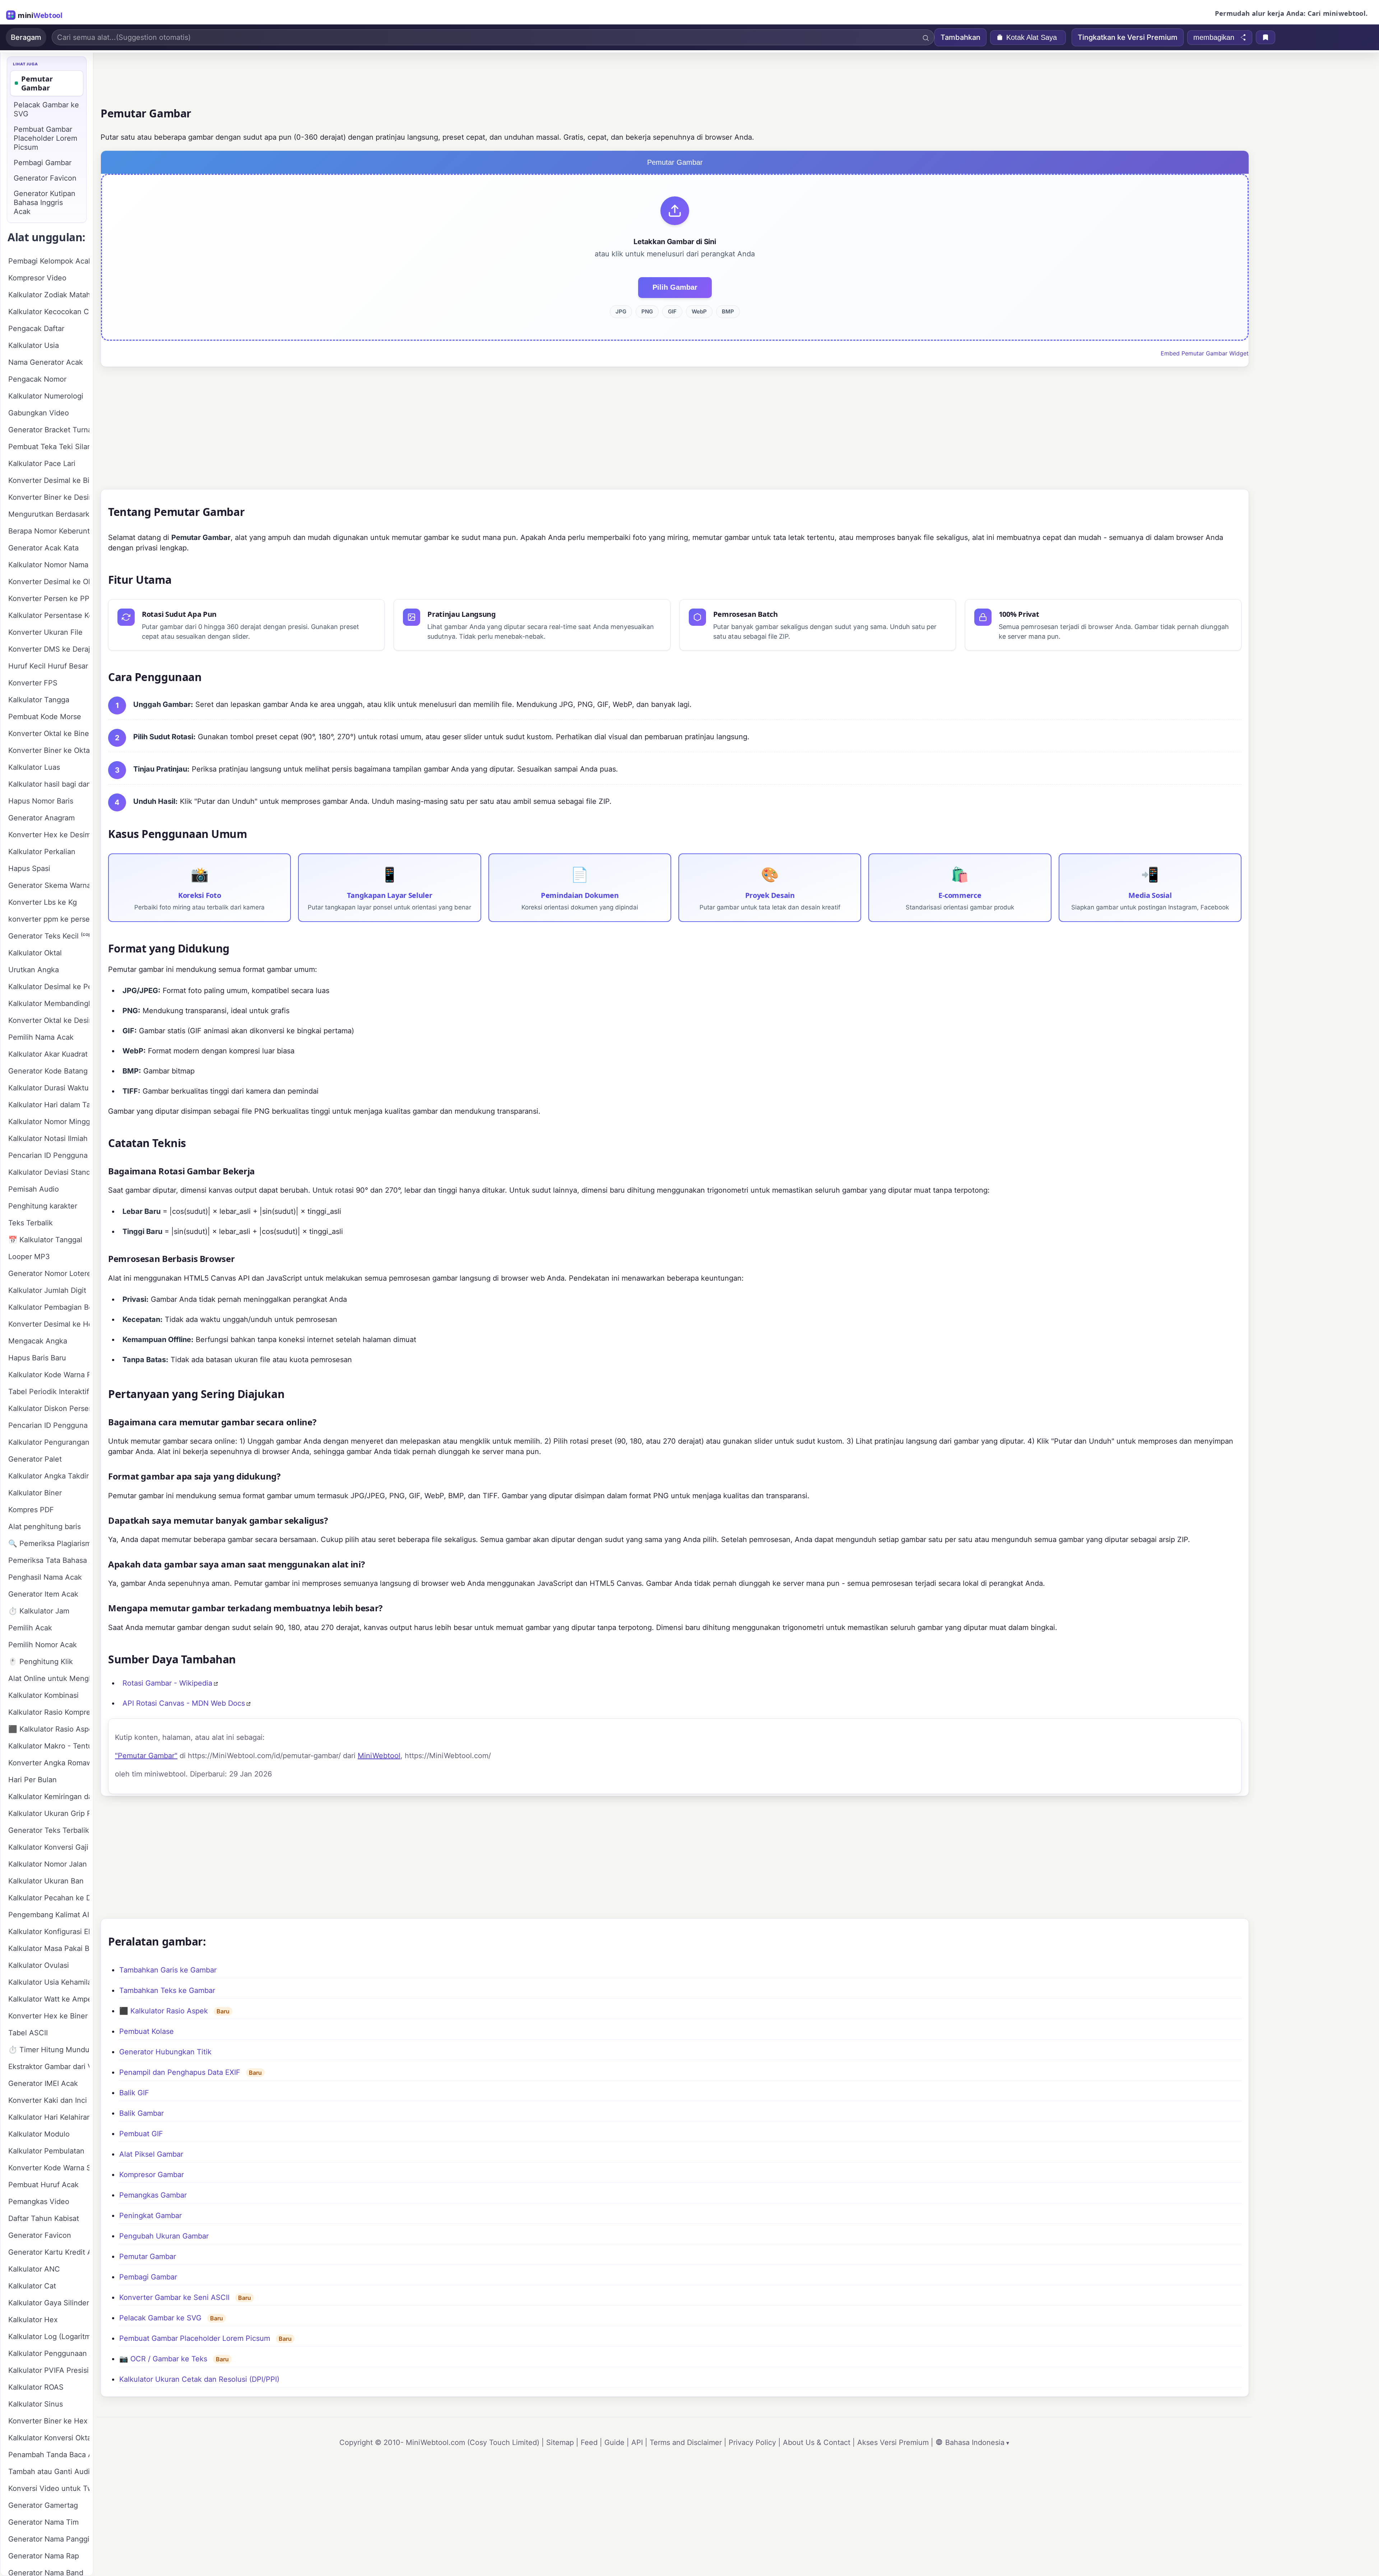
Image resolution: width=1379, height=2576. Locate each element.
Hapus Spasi (29, 868)
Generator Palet (35, 1459)
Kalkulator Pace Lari (42, 464)
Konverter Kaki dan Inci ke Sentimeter (49, 2100)
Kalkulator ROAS (36, 2387)
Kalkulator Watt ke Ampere (49, 1999)
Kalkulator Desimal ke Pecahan (49, 987)
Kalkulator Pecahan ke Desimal (49, 1898)
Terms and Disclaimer (686, 2442)
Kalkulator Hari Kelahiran (49, 2117)
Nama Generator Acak (46, 362)
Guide (614, 2442)
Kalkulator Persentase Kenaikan (49, 615)
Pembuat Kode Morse (45, 717)
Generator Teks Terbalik (49, 1830)
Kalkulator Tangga (39, 700)
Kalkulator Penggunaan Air (49, 2353)
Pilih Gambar (675, 287)
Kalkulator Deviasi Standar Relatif (49, 1172)
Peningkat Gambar (150, 2216)
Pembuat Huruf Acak (43, 2185)
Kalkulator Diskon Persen (49, 1408)
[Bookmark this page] (1266, 37)
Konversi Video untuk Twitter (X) (49, 2488)
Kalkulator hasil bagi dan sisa (49, 784)
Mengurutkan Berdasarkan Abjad (49, 514)
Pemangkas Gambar (153, 2195)
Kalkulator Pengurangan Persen (49, 1442)
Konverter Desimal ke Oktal (49, 582)
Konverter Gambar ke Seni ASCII (174, 2297)
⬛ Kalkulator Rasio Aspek (164, 2011)
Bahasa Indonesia (975, 2442)
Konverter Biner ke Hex (48, 2421)
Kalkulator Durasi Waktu (48, 1088)
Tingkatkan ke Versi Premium (1128, 37)
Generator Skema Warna (49, 885)
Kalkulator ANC (34, 2269)
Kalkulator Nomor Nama (48, 565)
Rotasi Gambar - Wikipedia (167, 1683)
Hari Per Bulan (32, 1780)
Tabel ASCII (28, 2033)
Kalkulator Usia (34, 345)
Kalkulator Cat (32, 2286)
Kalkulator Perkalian (42, 852)
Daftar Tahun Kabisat (44, 2218)
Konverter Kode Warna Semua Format (49, 2168)
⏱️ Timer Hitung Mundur (49, 2050)
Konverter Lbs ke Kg (43, 902)
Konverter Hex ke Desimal (49, 835)
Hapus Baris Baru (37, 1358)
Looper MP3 (29, 1257)
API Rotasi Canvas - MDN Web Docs (184, 1703)
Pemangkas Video (39, 2202)
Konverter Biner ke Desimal (49, 497)
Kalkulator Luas (34, 767)
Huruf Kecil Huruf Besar (48, 666)
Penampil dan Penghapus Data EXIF (180, 2072)
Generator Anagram (41, 818)
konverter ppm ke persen (49, 919)
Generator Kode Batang (48, 1071)
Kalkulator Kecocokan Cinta (49, 312)
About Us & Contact (817, 2442)
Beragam (26, 37)
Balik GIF (134, 2093)
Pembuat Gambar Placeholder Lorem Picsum (195, 2338)
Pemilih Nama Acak (41, 1037)
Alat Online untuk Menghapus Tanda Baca (49, 1678)
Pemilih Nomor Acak (43, 1645)
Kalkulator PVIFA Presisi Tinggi (49, 2370)
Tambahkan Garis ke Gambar (168, 1970)
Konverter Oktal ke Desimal (49, 1020)
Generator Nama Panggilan (49, 2539)
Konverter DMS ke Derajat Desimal (49, 649)
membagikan (1214, 37)
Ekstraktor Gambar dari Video (49, 2067)
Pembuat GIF (141, 2134)
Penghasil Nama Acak (45, 1577)
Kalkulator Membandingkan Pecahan (49, 1003)
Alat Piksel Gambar (151, 2154)
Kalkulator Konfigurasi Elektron (49, 1932)
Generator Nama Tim (43, 2522)
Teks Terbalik (31, 1223)
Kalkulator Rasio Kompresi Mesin (49, 1712)
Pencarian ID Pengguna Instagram (49, 1425)
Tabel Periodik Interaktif (49, 1392)
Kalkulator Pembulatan (46, 2151)
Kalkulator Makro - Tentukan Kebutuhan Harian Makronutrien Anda (49, 1746)
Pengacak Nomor (37, 379)
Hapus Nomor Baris (41, 801)
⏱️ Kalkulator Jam (39, 1611)
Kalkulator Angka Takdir (48, 1476)
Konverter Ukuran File (45, 632)
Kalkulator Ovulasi (39, 1965)
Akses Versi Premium (893, 2442)
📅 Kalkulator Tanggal (45, 1240)
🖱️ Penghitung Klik (41, 1662)
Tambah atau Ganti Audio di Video (49, 2472)
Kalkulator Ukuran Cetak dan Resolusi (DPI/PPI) (199, 2379)
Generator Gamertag (43, 2505)
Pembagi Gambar (148, 2277)
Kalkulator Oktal (35, 953)
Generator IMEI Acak (43, 2083)
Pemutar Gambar (148, 2256)
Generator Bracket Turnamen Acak (49, 430)
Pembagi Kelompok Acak (49, 261)
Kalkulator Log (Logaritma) (49, 2337)
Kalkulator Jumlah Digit (47, 1290)
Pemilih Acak (30, 1628)
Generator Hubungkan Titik (165, 2052)
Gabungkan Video (39, 413)
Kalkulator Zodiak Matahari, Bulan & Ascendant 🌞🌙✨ (49, 295)
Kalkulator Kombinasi (43, 1695)
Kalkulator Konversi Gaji (48, 1847)
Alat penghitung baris (45, 1527)
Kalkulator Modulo (39, 2134)
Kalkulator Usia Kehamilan (49, 1982)
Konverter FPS (33, 683)
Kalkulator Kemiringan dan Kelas (49, 1797)
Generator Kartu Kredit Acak (49, 2252)
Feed (589, 2442)
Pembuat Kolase (147, 2031)
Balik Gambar (141, 2113)
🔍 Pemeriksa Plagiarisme (49, 1543)
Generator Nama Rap (44, 2556)
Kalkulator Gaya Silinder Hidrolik (49, 2303)
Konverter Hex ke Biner (48, 2016)
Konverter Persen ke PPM (49, 598)
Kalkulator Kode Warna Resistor (49, 1375)
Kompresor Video (37, 278)
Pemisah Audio (34, 1189)
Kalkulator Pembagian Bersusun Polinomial (49, 1307)
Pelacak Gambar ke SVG (160, 2318)
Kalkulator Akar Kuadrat (48, 1054)
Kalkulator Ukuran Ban (46, 1881)
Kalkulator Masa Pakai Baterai (49, 1948)
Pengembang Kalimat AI (49, 1915)
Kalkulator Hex (33, 2320)
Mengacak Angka (38, 1341)
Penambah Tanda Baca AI (49, 2455)
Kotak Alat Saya (1032, 37)
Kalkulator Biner (35, 1493)
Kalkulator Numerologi (46, 396)
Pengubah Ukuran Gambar (164, 2236)
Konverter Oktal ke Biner (49, 733)
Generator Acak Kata (43, 548)
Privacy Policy (752, 2442)
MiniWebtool (379, 1756)
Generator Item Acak (43, 1594)
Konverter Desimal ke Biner (49, 480)
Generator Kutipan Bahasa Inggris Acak (45, 202)
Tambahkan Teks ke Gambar (167, 1990)
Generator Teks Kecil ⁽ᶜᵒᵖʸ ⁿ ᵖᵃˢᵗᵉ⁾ (49, 936)
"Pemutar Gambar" (146, 1756)
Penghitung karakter (43, 1206)
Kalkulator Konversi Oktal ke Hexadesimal (49, 2438)
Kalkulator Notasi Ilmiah (48, 1138)
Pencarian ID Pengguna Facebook (49, 1155)
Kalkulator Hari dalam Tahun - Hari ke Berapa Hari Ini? (49, 1105)
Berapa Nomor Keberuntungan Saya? (49, 531)
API (637, 2442)
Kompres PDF (31, 1510)
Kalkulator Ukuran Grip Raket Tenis (49, 1813)
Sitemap (560, 2442)
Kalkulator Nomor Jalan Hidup (49, 1864)
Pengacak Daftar (36, 329)
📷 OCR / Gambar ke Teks (163, 2359)
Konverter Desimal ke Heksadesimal (49, 1324)
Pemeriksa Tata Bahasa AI (49, 1560)
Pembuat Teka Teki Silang (49, 447)
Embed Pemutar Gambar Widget (1205, 353)
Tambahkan (960, 37)
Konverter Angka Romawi (49, 1763)
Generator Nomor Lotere (49, 1273)
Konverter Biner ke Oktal (49, 750)
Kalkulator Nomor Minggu (49, 1122)
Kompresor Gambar (152, 2175)
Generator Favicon (45, 178)
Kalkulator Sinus (36, 2404)
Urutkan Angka (34, 970)
